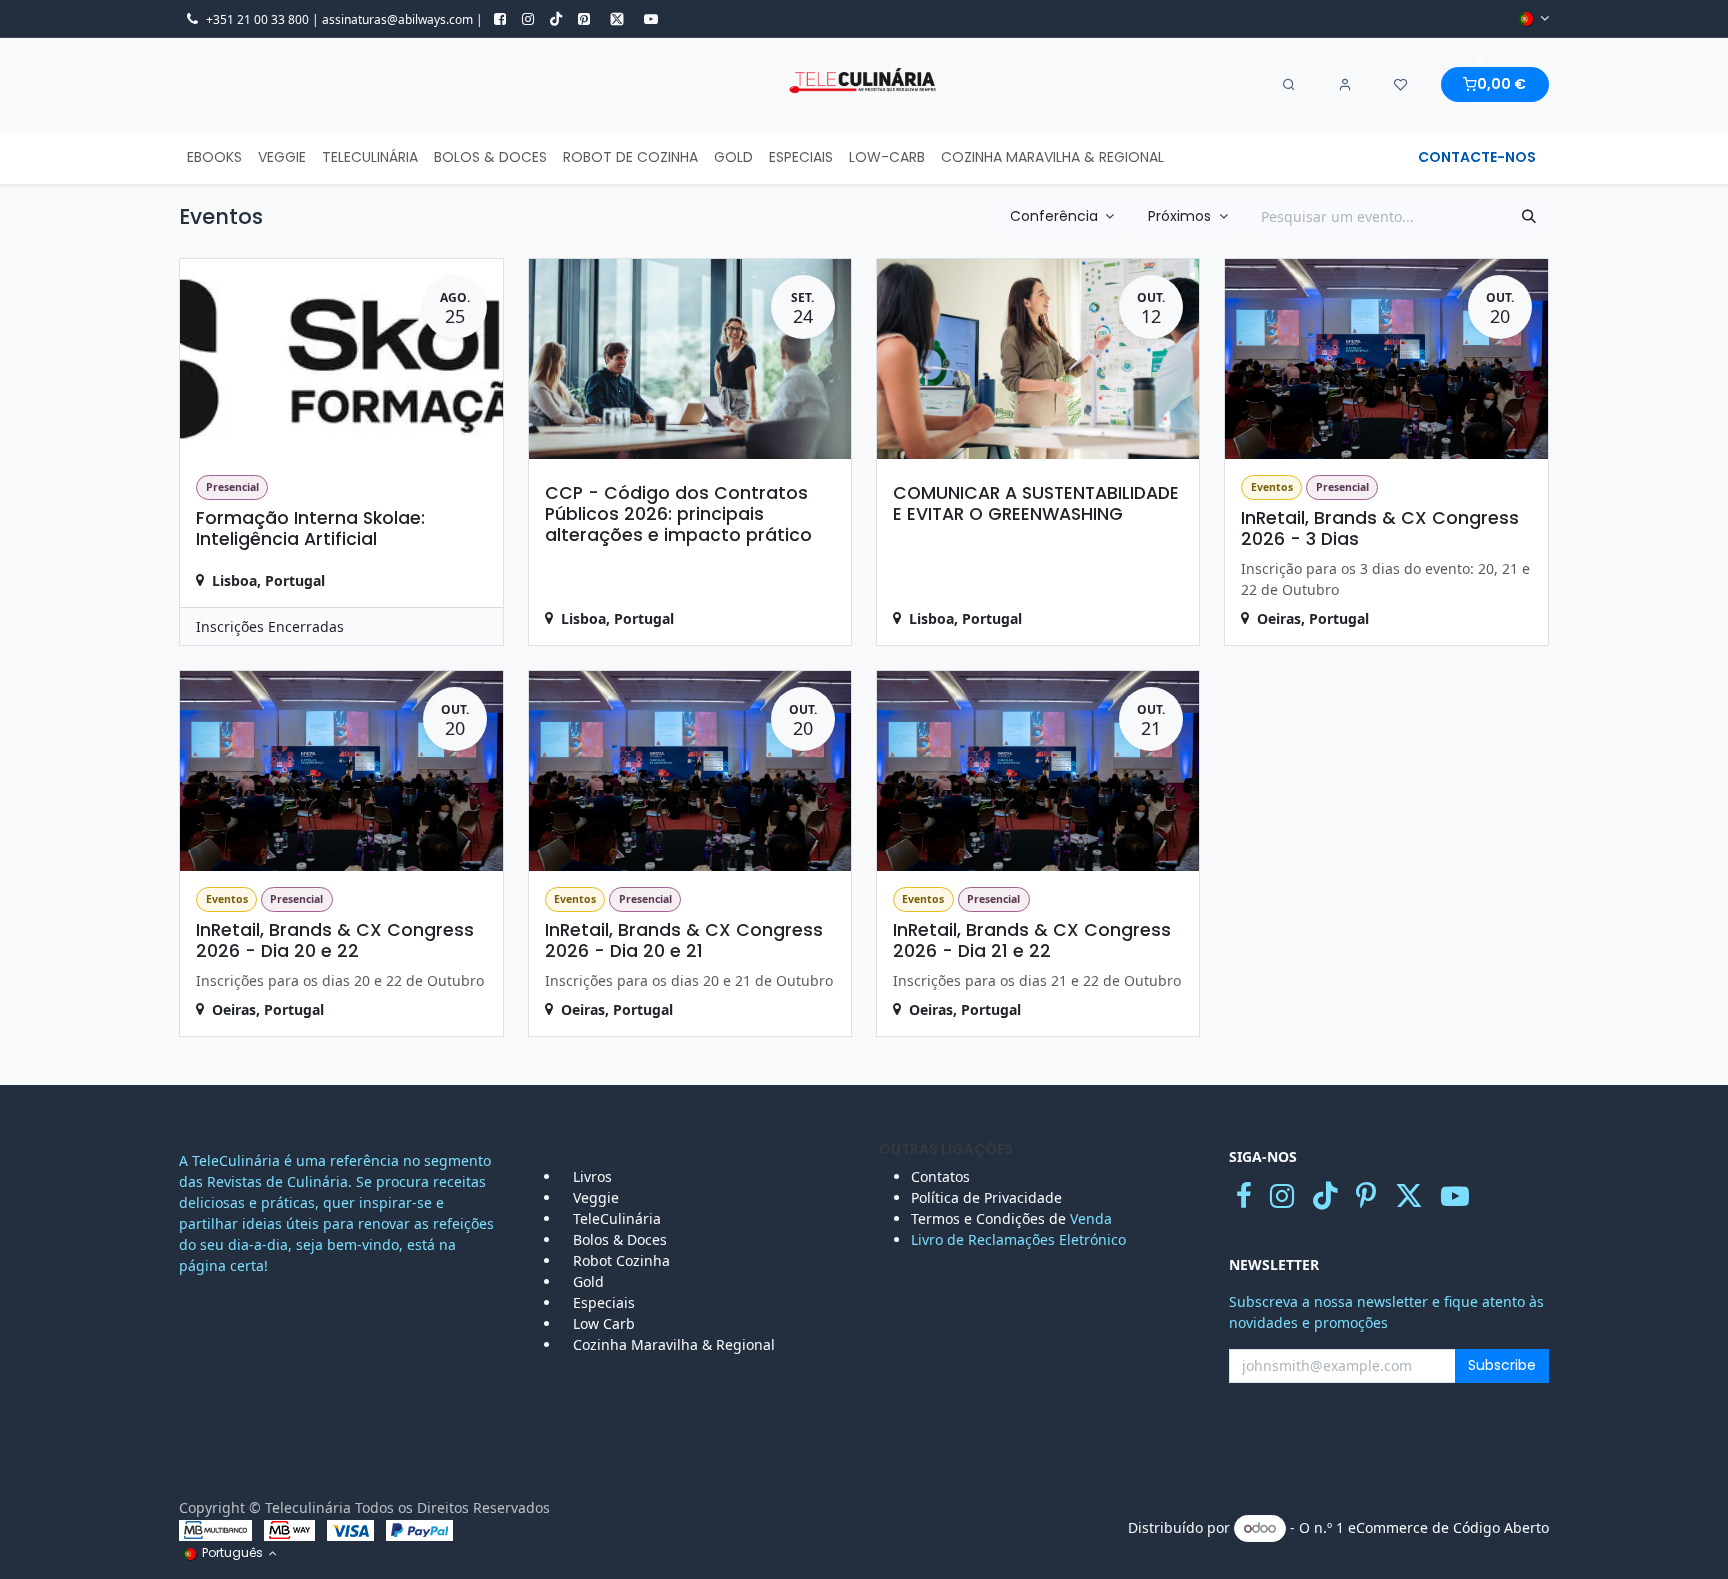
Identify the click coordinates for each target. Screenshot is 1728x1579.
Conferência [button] (1056, 216)
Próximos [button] (1181, 216)
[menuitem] (214, 157)
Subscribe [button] (1502, 1365)
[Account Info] (1345, 85)
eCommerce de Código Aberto (1448, 1527)
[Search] (1289, 85)
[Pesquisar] (1529, 217)
